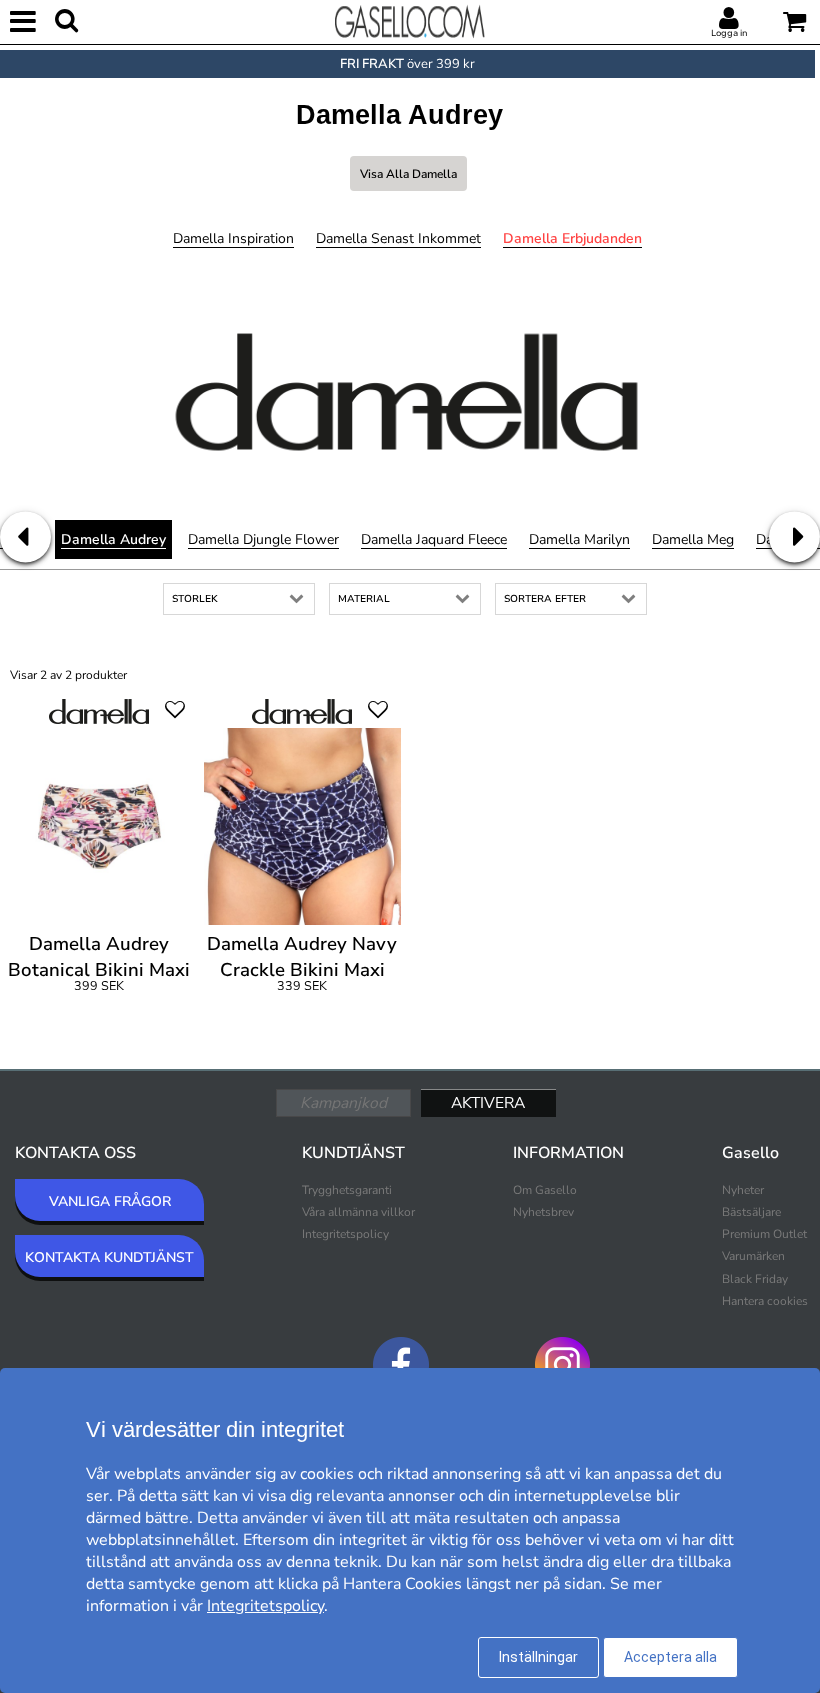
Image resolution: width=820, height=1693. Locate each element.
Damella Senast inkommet (398, 238)
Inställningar (538, 1657)
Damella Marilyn (579, 539)
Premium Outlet (764, 1234)
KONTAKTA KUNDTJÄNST (109, 1257)
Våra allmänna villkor (358, 1212)
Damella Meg (693, 539)
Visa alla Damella (408, 174)
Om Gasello (545, 1190)
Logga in (729, 33)
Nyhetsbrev (543, 1212)
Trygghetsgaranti (347, 1190)
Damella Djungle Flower (263, 539)
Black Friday (755, 1279)
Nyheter (743, 1190)
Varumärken (753, 1256)
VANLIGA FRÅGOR (110, 1201)
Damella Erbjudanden (572, 238)
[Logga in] (729, 19)
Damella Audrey (113, 539)
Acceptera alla (670, 1657)
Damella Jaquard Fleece (434, 539)
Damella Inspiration (233, 238)
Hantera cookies (765, 1301)
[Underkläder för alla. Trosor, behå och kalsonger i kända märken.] (410, 20)
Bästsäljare (751, 1212)
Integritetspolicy (345, 1234)
